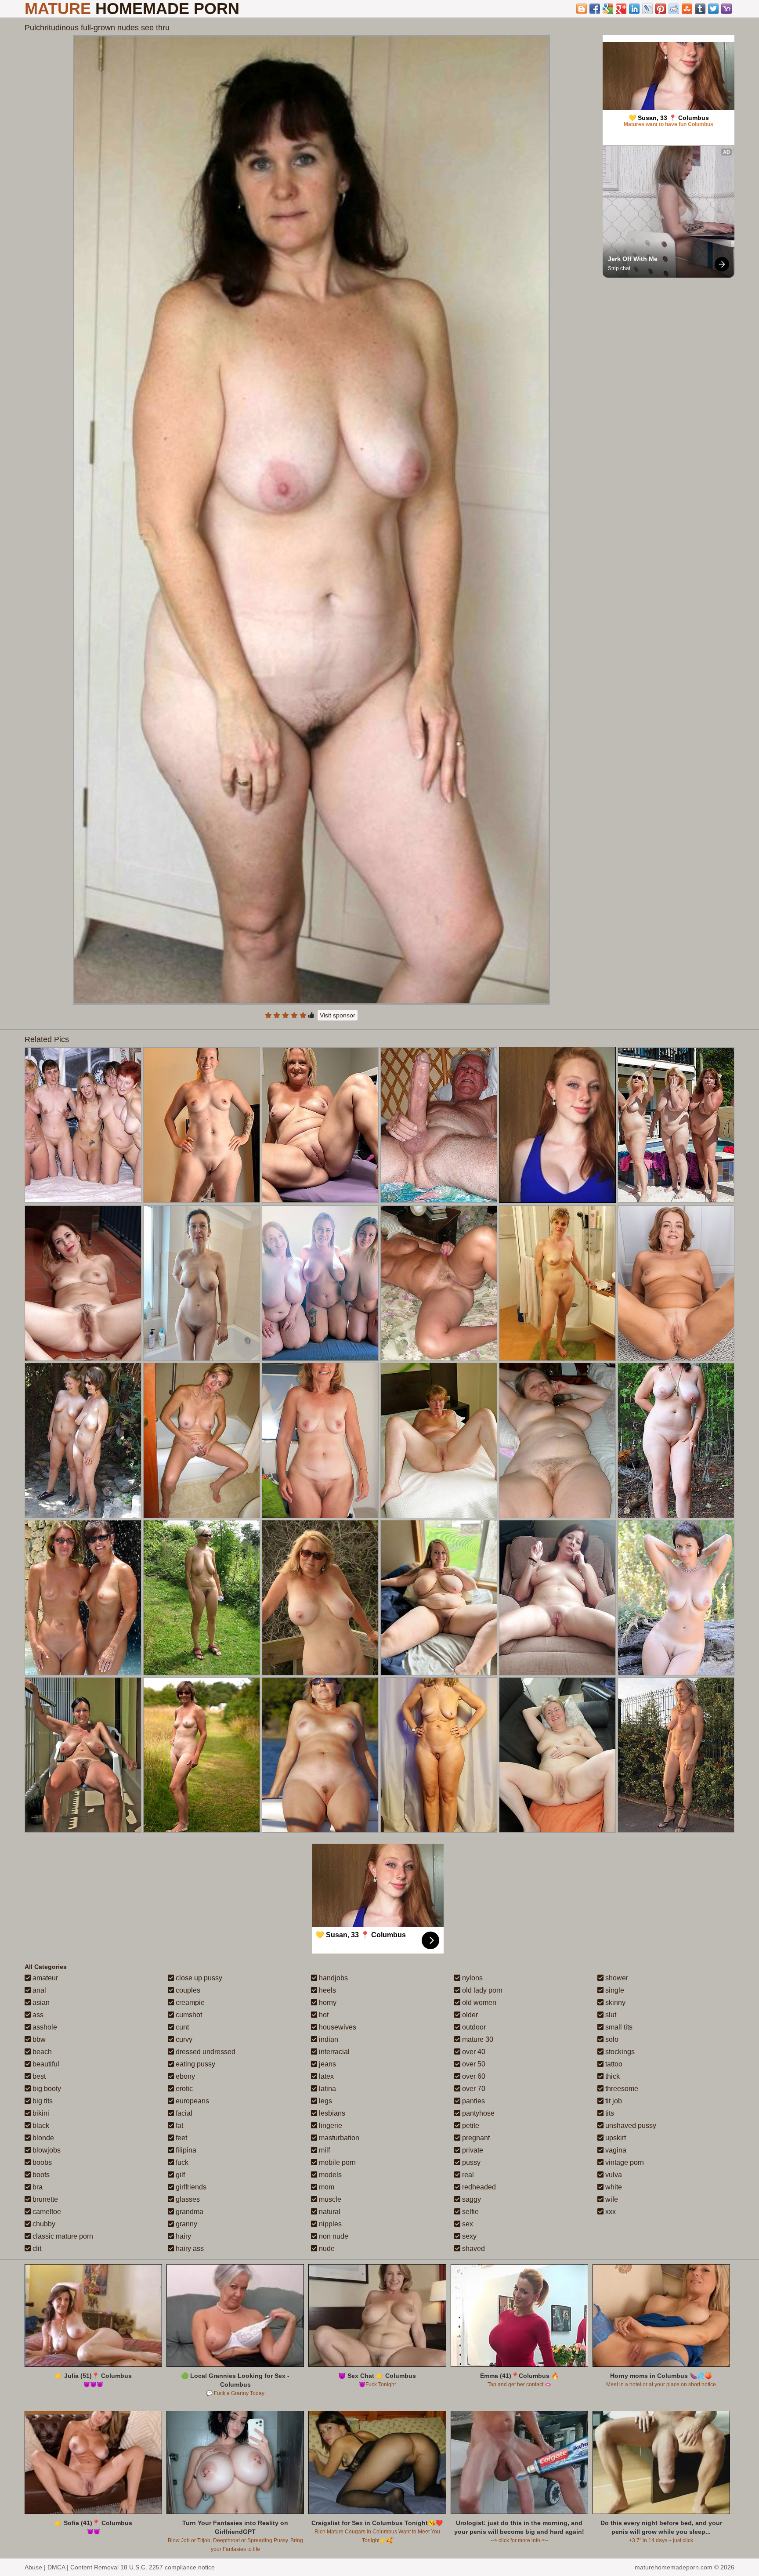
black (40, 2126)
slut (610, 2015)
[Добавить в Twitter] (713, 9)
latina (327, 2089)
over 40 (473, 2052)
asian (40, 2003)
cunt (181, 2027)
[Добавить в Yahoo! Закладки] (726, 9)
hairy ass (189, 2249)
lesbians (331, 2113)
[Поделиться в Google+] (621, 9)
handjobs (333, 1978)
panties (473, 2101)
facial (183, 2113)
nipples (329, 2224)
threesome (621, 2089)
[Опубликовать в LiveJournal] (647, 9)
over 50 (473, 2064)
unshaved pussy (630, 2126)
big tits (42, 2101)
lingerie (330, 2126)
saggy (471, 2199)
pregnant (475, 2138)
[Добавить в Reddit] (674, 9)
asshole (44, 2027)
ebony (184, 2076)
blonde (42, 2138)
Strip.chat (619, 268)
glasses (187, 2199)
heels (327, 1990)
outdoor (473, 2027)
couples (187, 1990)
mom (326, 2187)
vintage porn (624, 2162)
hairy (183, 2236)
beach (41, 2052)
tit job (613, 2101)
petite (470, 2126)
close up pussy (198, 1978)
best (38, 2076)
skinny (614, 2003)
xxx (610, 2212)
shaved (473, 2249)
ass (37, 2015)
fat (179, 2126)
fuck (181, 2162)
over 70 (473, 2089)
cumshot (188, 2015)
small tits (618, 2027)
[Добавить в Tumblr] (700, 9)
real (467, 2175)
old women (478, 2003)
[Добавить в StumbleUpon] (687, 9)
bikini (40, 2113)
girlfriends (190, 2187)
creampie (189, 2003)
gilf (179, 2175)
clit (36, 2249)
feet (181, 2138)
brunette (44, 2199)
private (472, 2150)
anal (38, 1990)
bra (37, 2187)
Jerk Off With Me (633, 259)
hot (323, 2015)
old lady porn (481, 1990)
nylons (472, 1978)
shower (616, 1978)
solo (611, 2039)
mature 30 (477, 2039)
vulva (613, 2175)
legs (325, 2101)
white (613, 2187)
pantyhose (477, 2113)
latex (325, 2076)
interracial (333, 2052)
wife (611, 2199)
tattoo (613, 2064)
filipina (185, 2150)
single (614, 1990)
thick (612, 2076)
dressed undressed (205, 2052)
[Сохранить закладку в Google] (608, 9)
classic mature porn (62, 2236)
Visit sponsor (338, 1015)
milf (323, 2150)
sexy (468, 2236)
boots (40, 2175)
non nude (333, 2236)
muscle (329, 2199)
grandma (189, 2212)
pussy (470, 2162)
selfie (470, 2212)
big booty (46, 2089)
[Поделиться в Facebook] (595, 9)
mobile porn (336, 2162)
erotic (183, 2089)
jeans (327, 2064)
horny (327, 2003)
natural (329, 2212)
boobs (41, 2162)
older (469, 2015)
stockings (619, 2052)
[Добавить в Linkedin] (634, 9)
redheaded (478, 2187)
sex (467, 2224)
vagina (615, 2150)
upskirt (615, 2138)
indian (328, 2039)
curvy (183, 2039)
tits (609, 2113)
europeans (192, 2101)
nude (326, 2249)
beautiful (45, 2064)
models (329, 2175)
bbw (38, 2039)
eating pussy (195, 2064)
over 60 (473, 2076)
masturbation (338, 2138)
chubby (43, 2224)
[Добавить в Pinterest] (661, 9)
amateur (44, 1978)
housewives (337, 2027)
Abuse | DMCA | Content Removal (72, 2567)
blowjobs (46, 2150)
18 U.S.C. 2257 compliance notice (168, 2567)
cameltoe (46, 2212)
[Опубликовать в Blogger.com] (582, 9)
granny (186, 2224)
